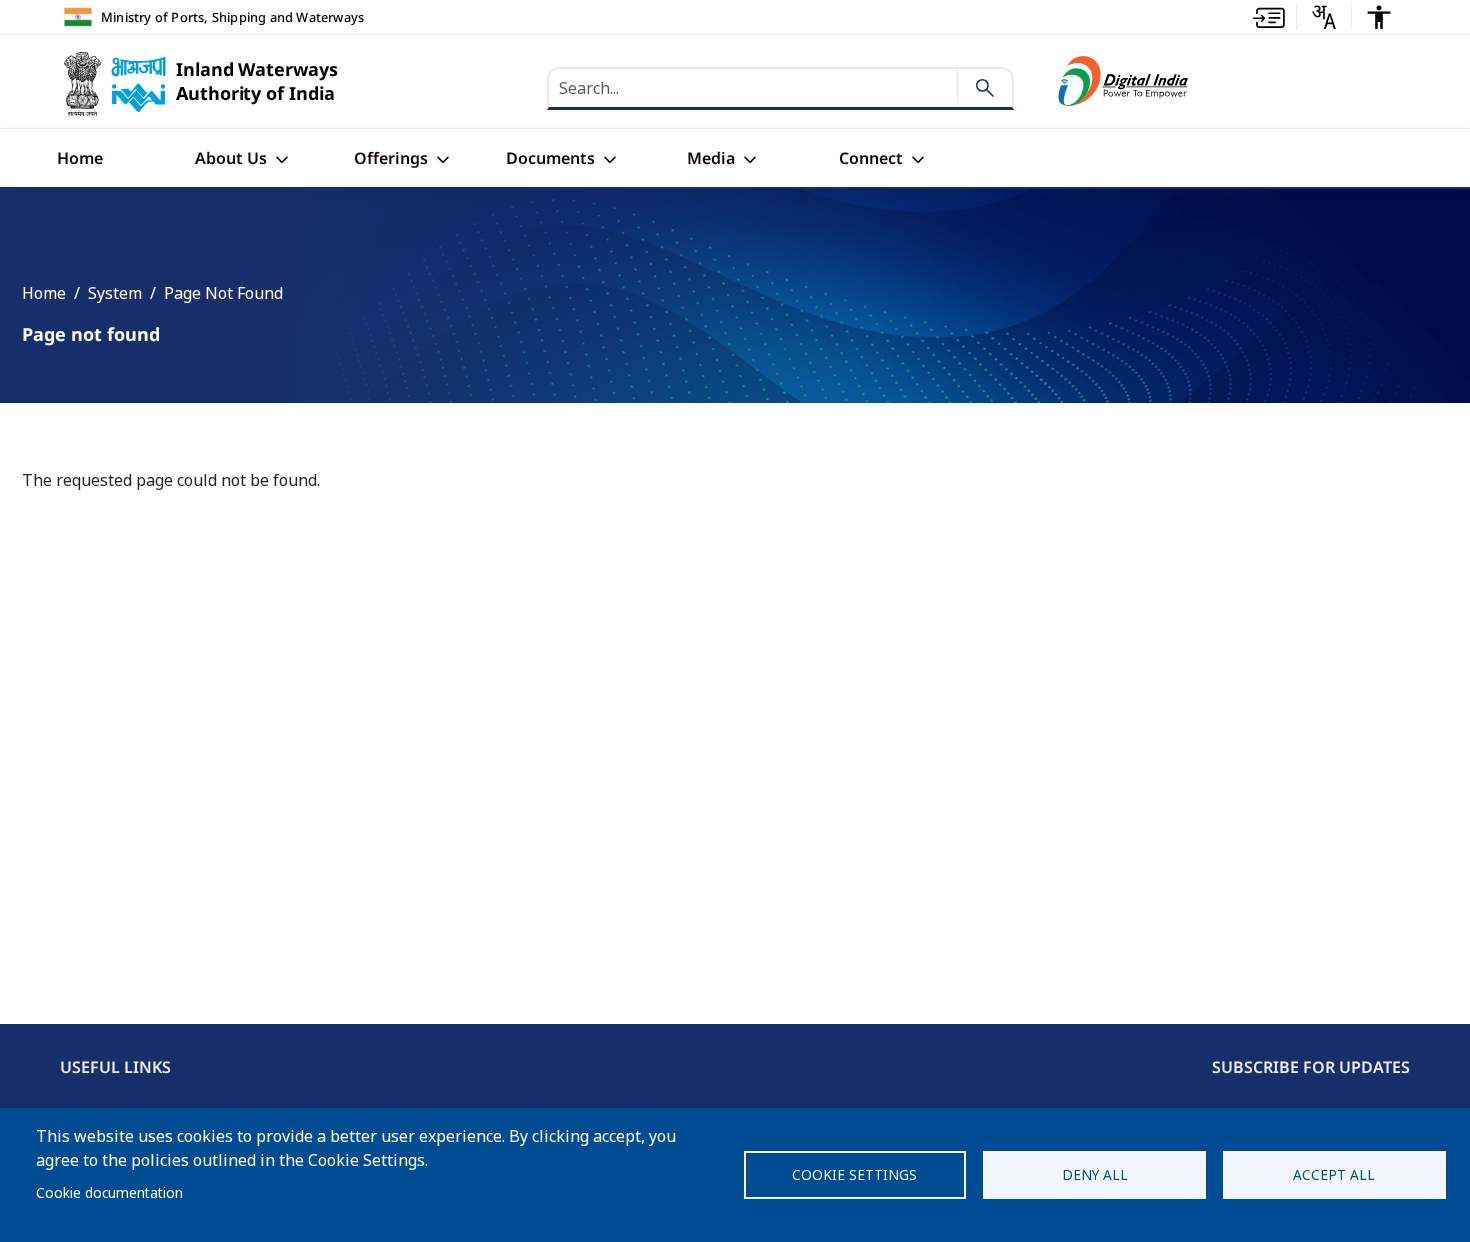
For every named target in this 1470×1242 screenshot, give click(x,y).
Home (44, 293)
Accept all (1334, 1174)
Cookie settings (854, 1174)
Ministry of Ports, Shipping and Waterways (232, 17)
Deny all (1095, 1174)
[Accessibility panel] (1379, 17)
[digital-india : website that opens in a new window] (1123, 81)
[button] (1269, 17)
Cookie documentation (109, 1192)
